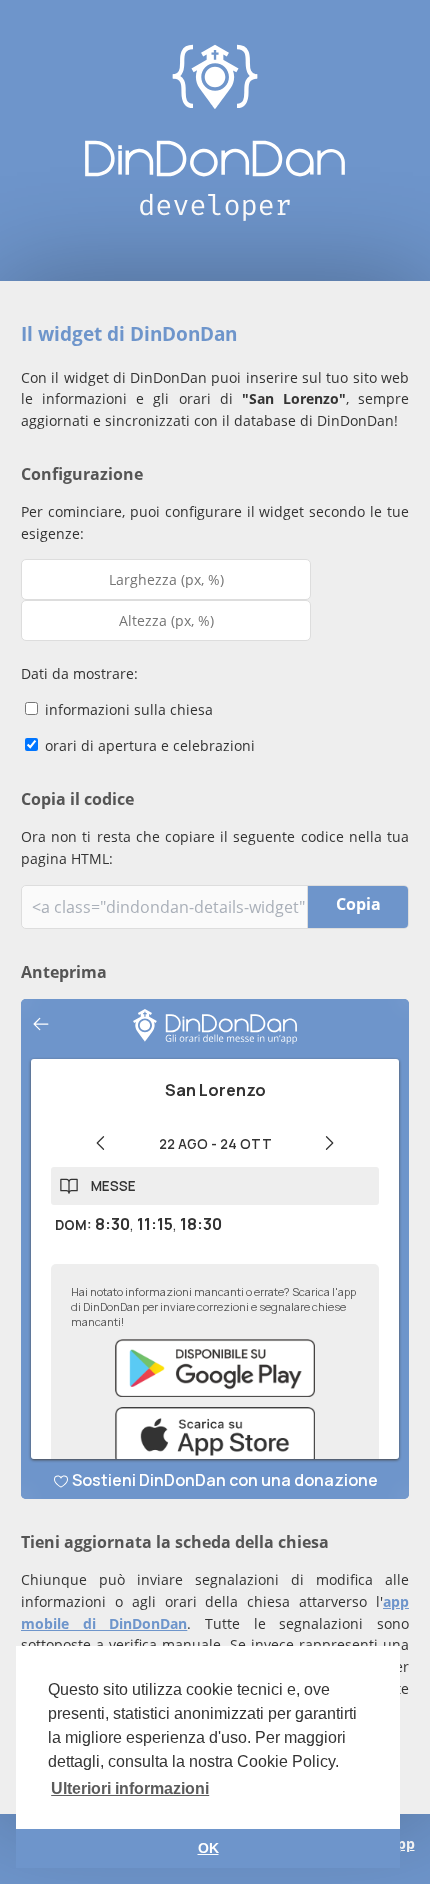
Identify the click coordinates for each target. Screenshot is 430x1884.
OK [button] (208, 1848)
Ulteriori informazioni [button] (130, 1788)
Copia (358, 904)
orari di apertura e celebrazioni (148, 745)
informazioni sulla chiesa (127, 709)
